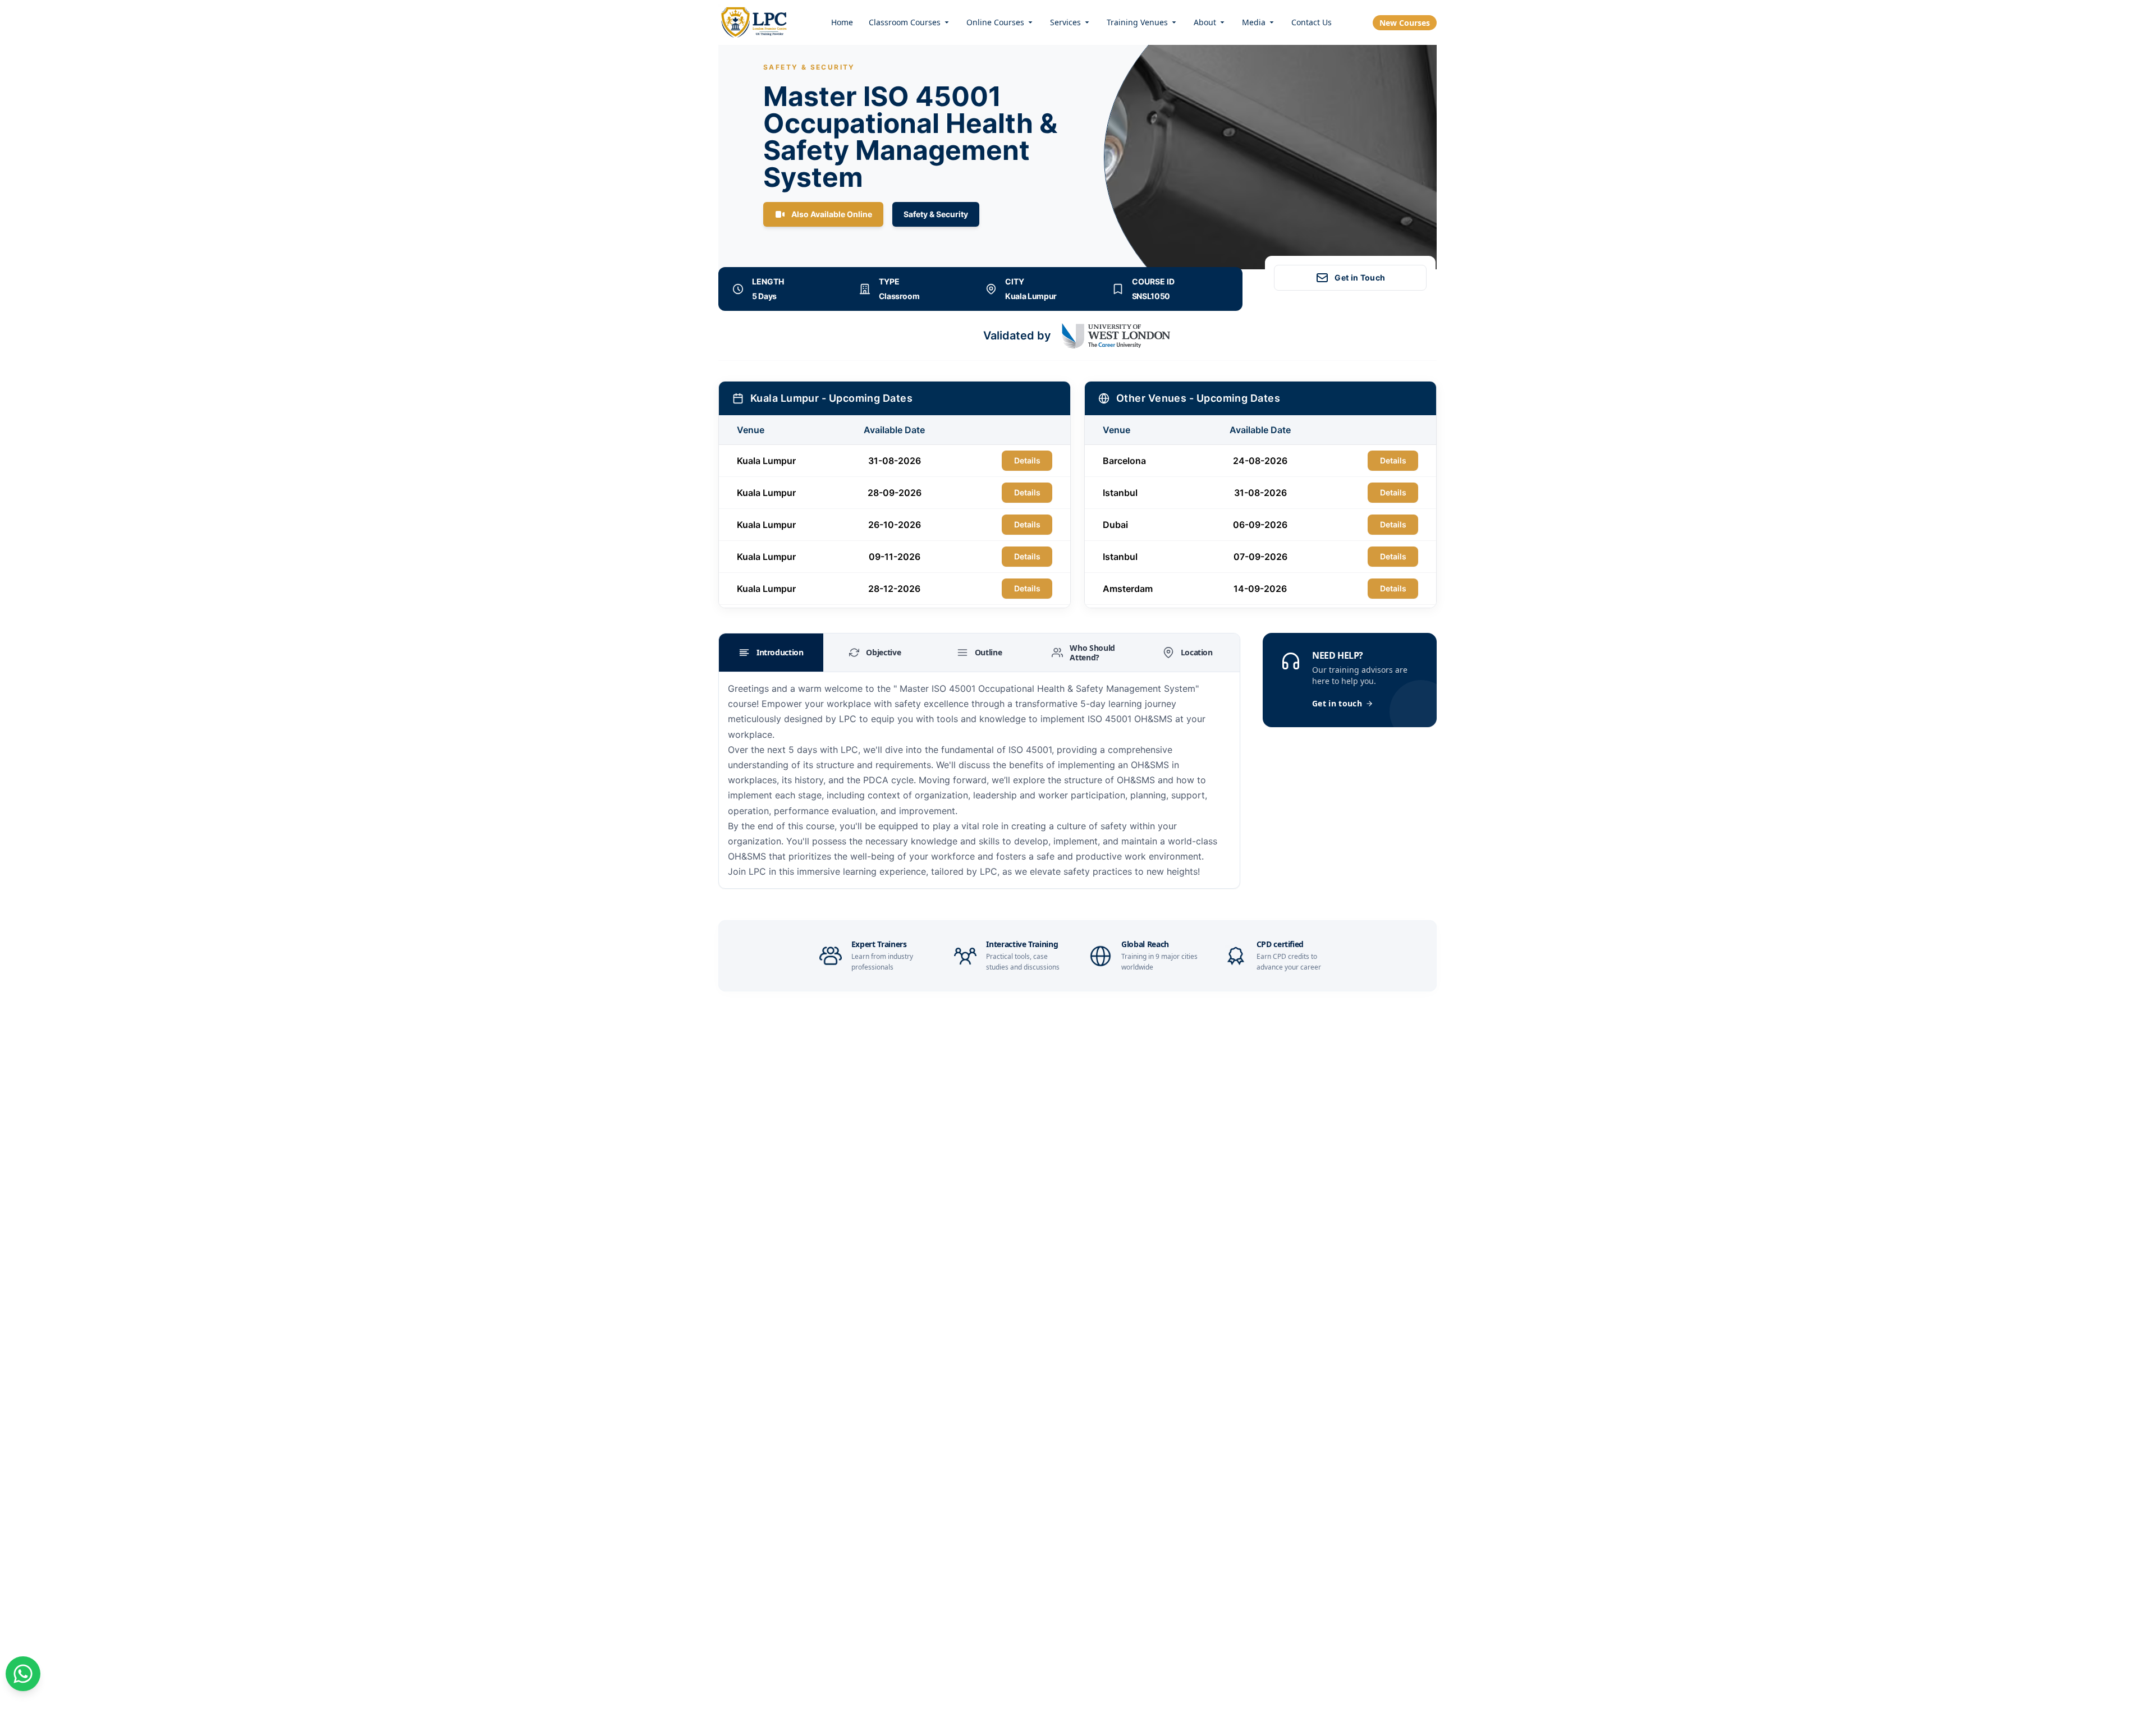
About (1205, 22)
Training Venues (1137, 22)
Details (1027, 460)
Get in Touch (1360, 277)
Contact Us (1312, 22)
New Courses (1405, 23)
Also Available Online (832, 214)
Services (1065, 22)
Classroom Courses (905, 22)
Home (842, 22)
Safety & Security (936, 214)
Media (1254, 22)
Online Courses (995, 22)
